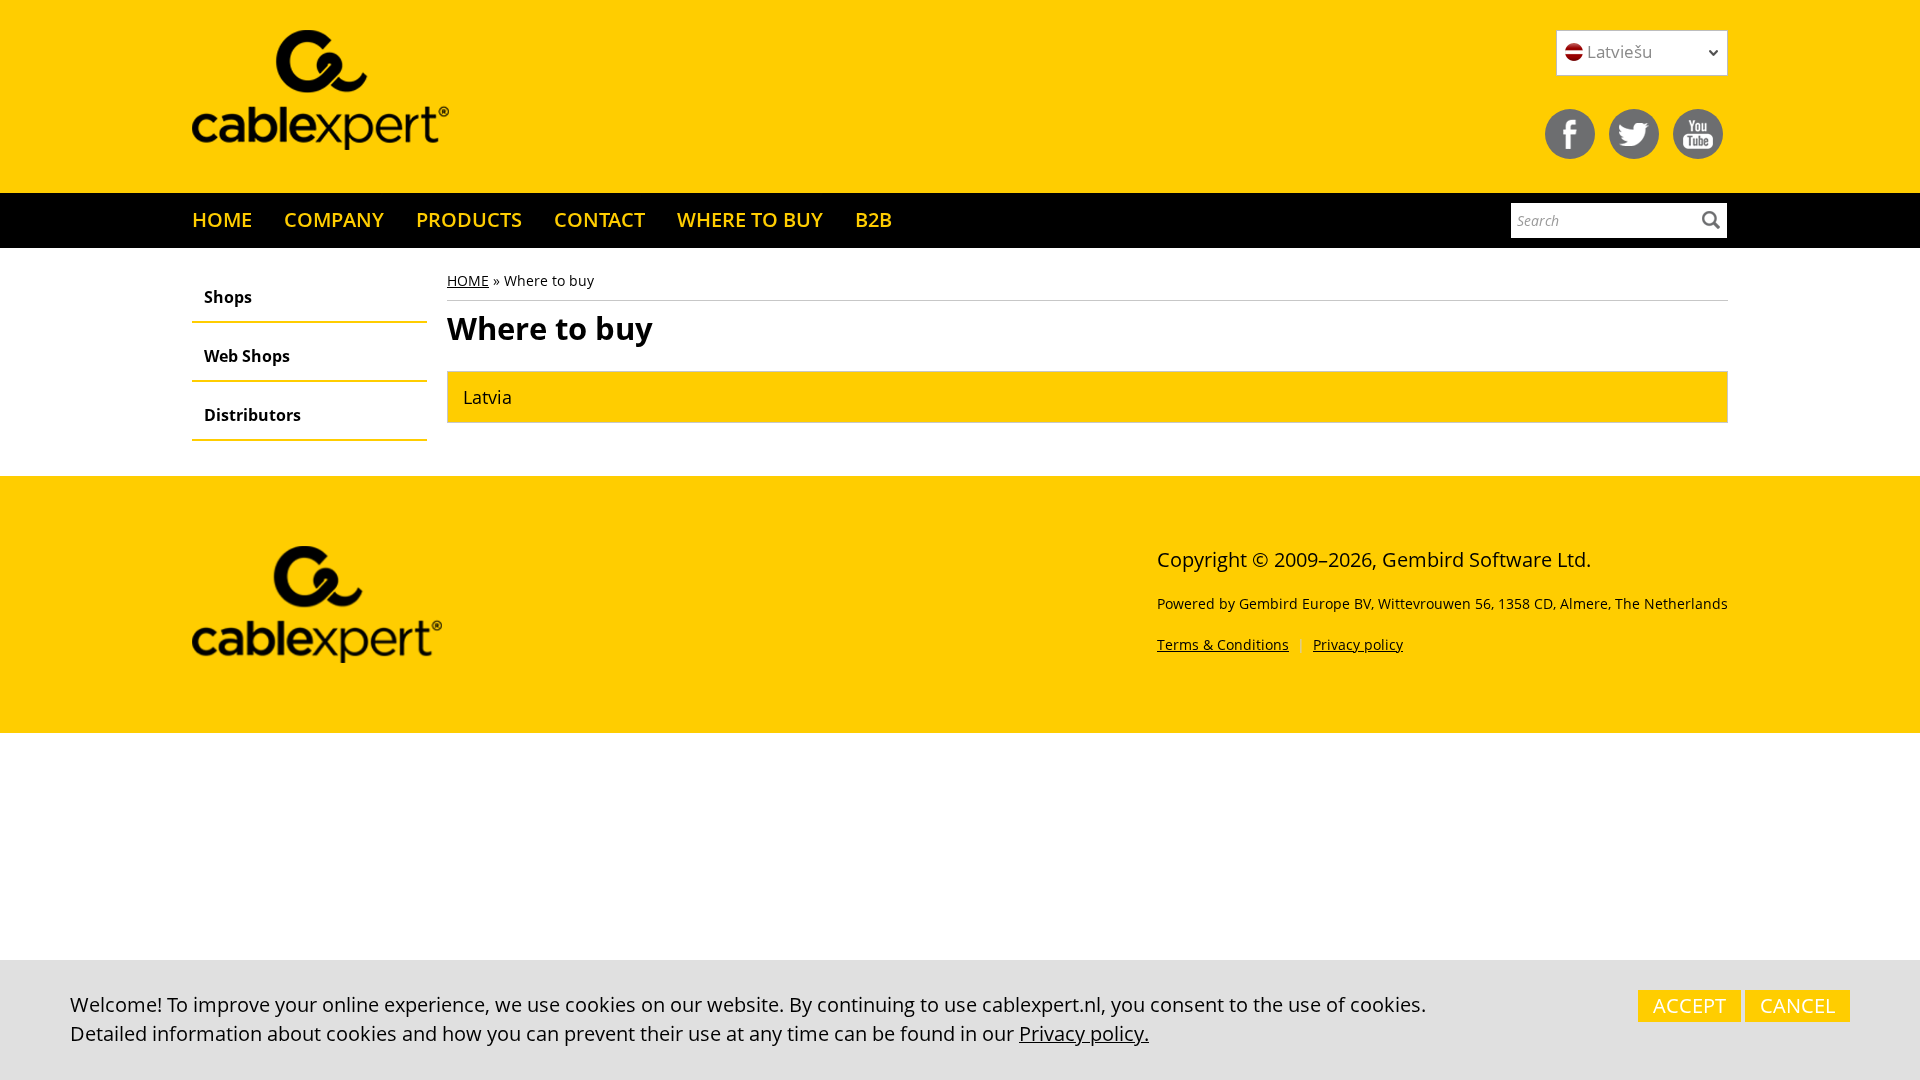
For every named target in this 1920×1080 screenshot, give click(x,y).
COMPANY (334, 219)
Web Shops (247, 356)
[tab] (1087, 397)
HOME (222, 219)
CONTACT (599, 219)
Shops (228, 297)
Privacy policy (1358, 644)
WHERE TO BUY (750, 219)
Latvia (487, 397)
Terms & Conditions (1223, 644)
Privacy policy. (1084, 1033)
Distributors (252, 415)
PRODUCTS (469, 219)
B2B (873, 219)
